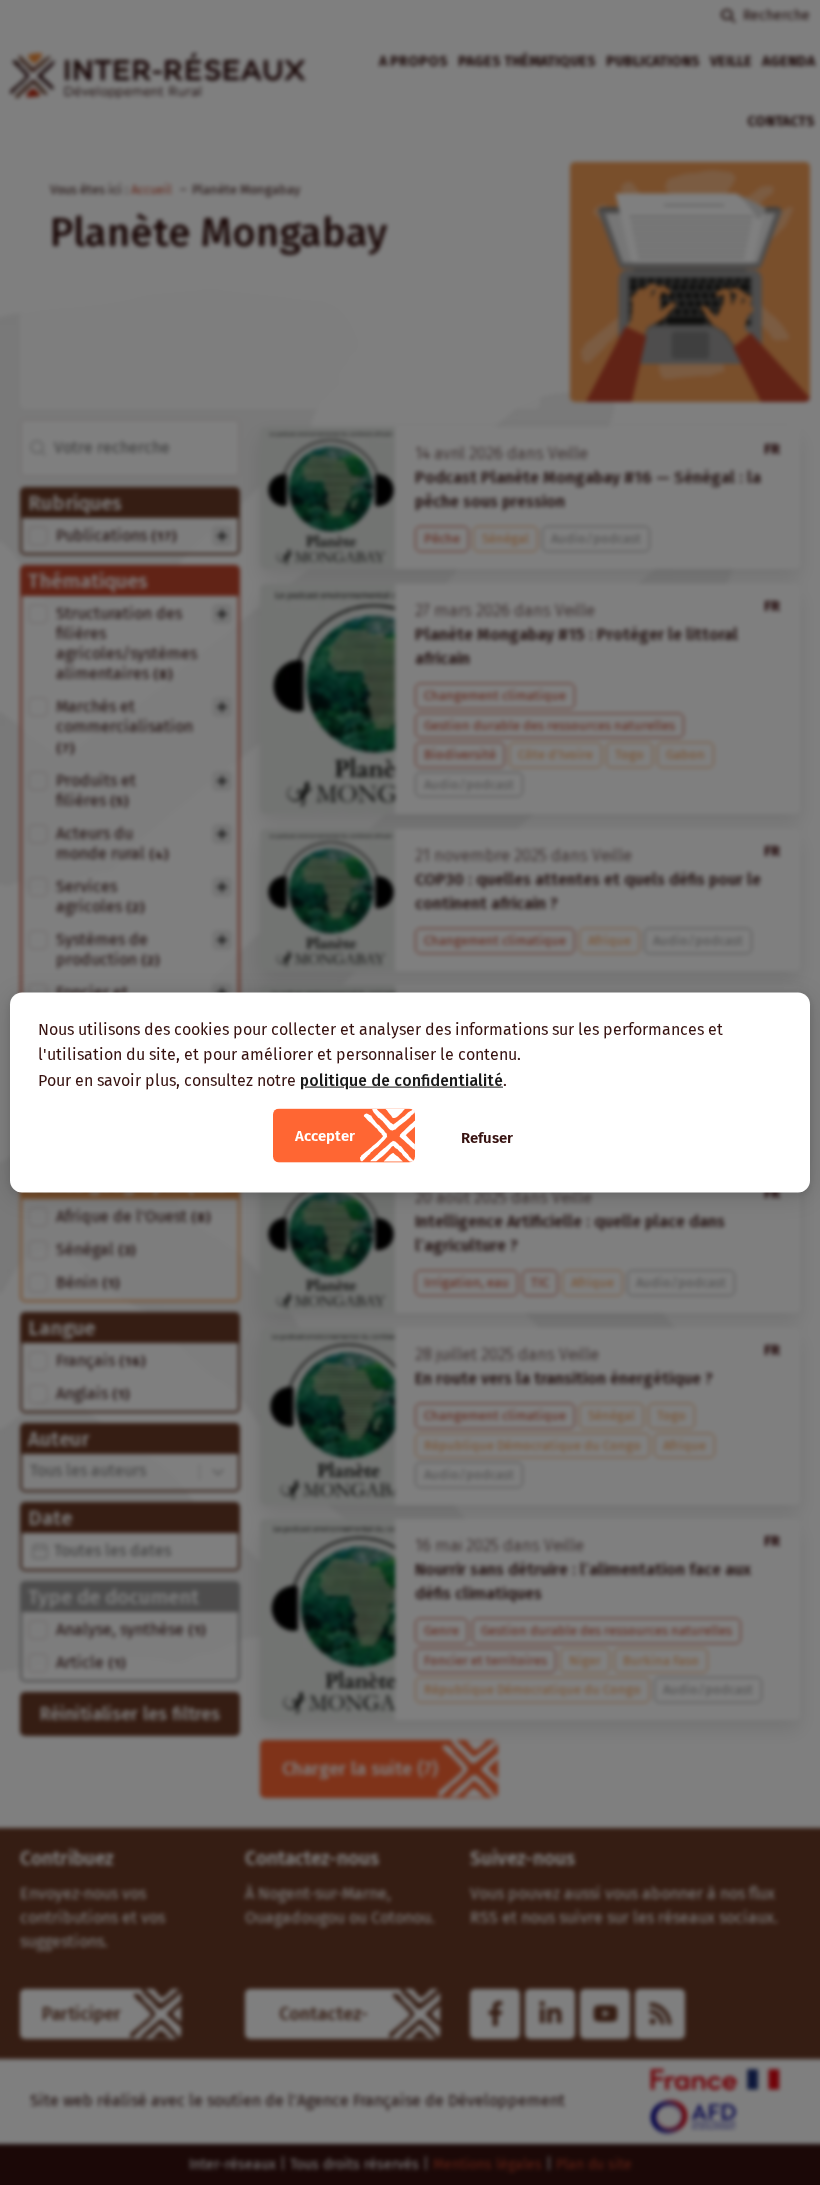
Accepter (325, 1136)
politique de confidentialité (401, 1079)
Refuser (487, 1138)
